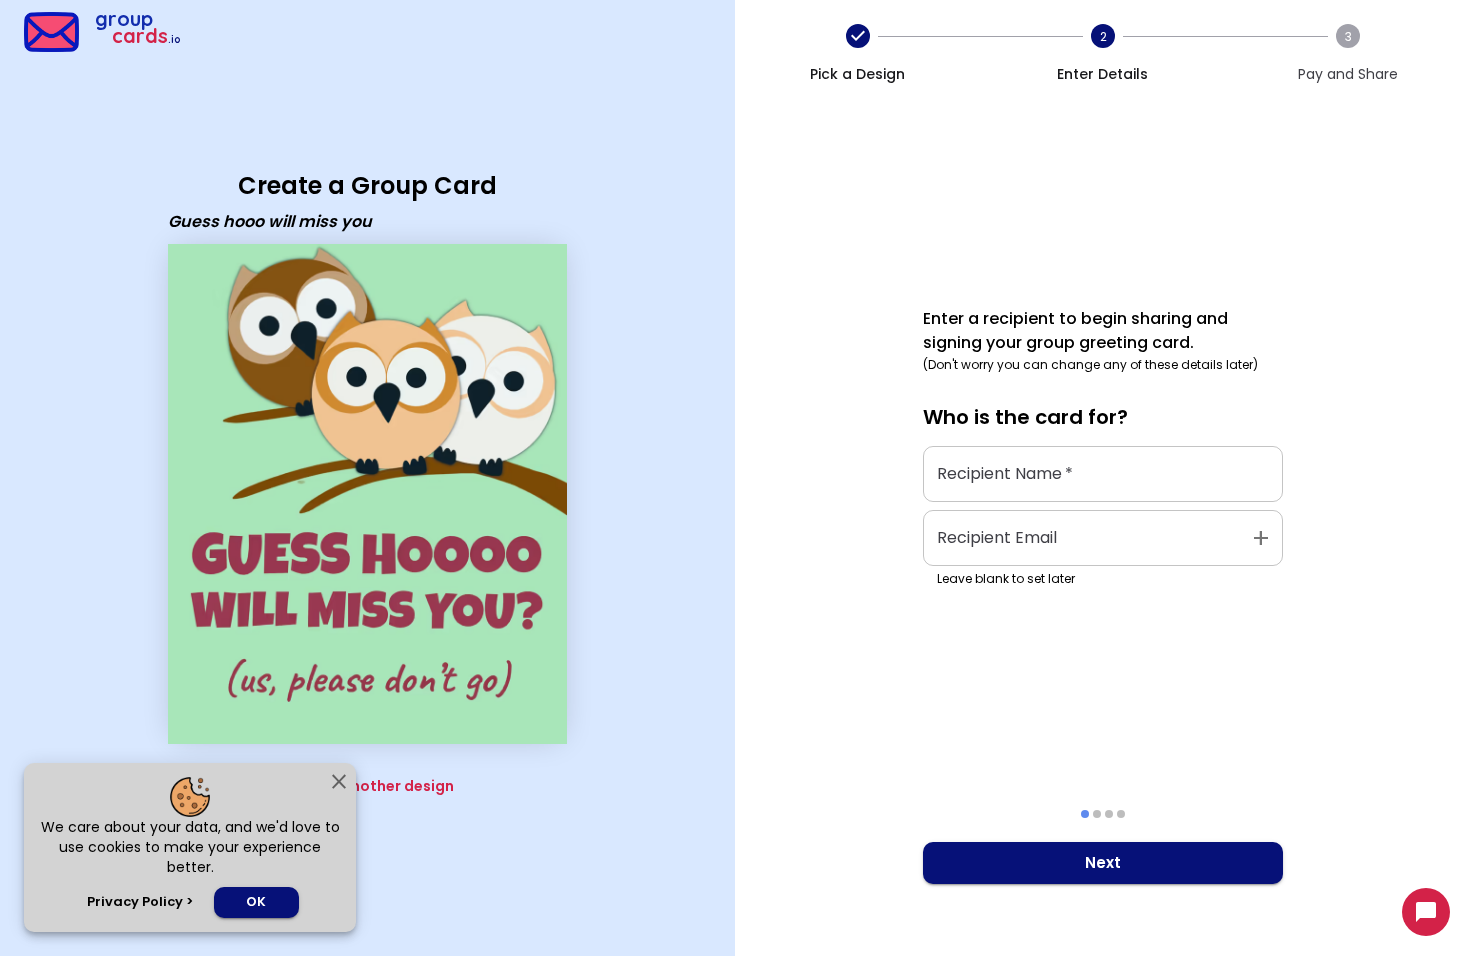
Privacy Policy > (140, 901)
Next (1103, 862)
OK (256, 901)
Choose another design (367, 786)
